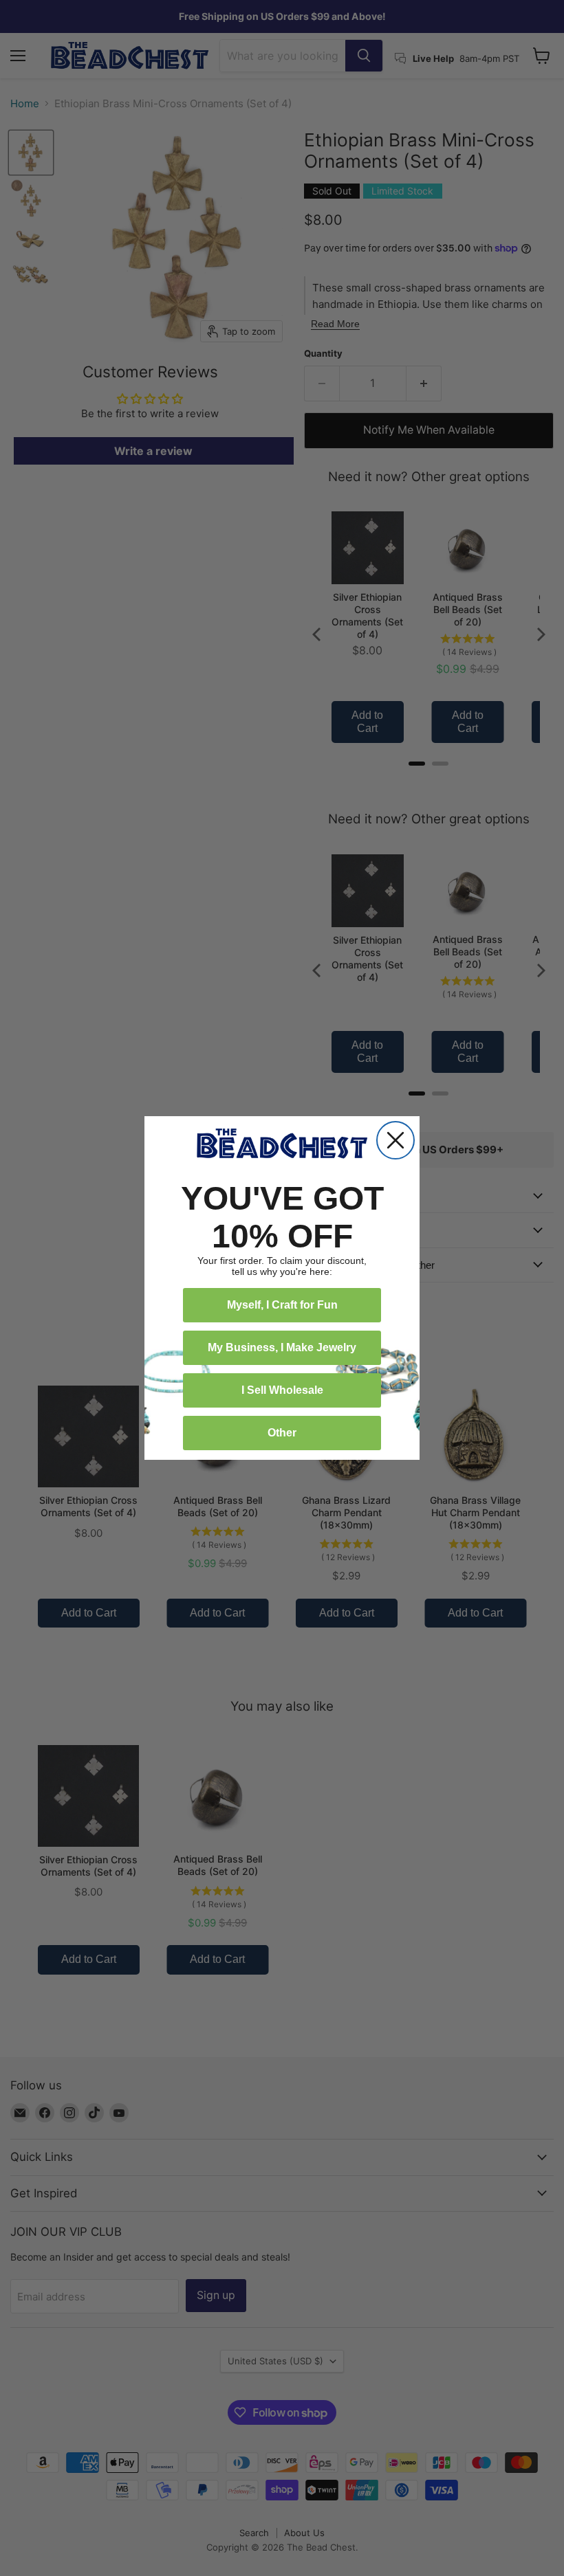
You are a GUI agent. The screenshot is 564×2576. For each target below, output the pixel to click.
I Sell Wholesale (282, 1390)
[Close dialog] (395, 1140)
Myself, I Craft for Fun (282, 1305)
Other (282, 1433)
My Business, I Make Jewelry (282, 1347)
